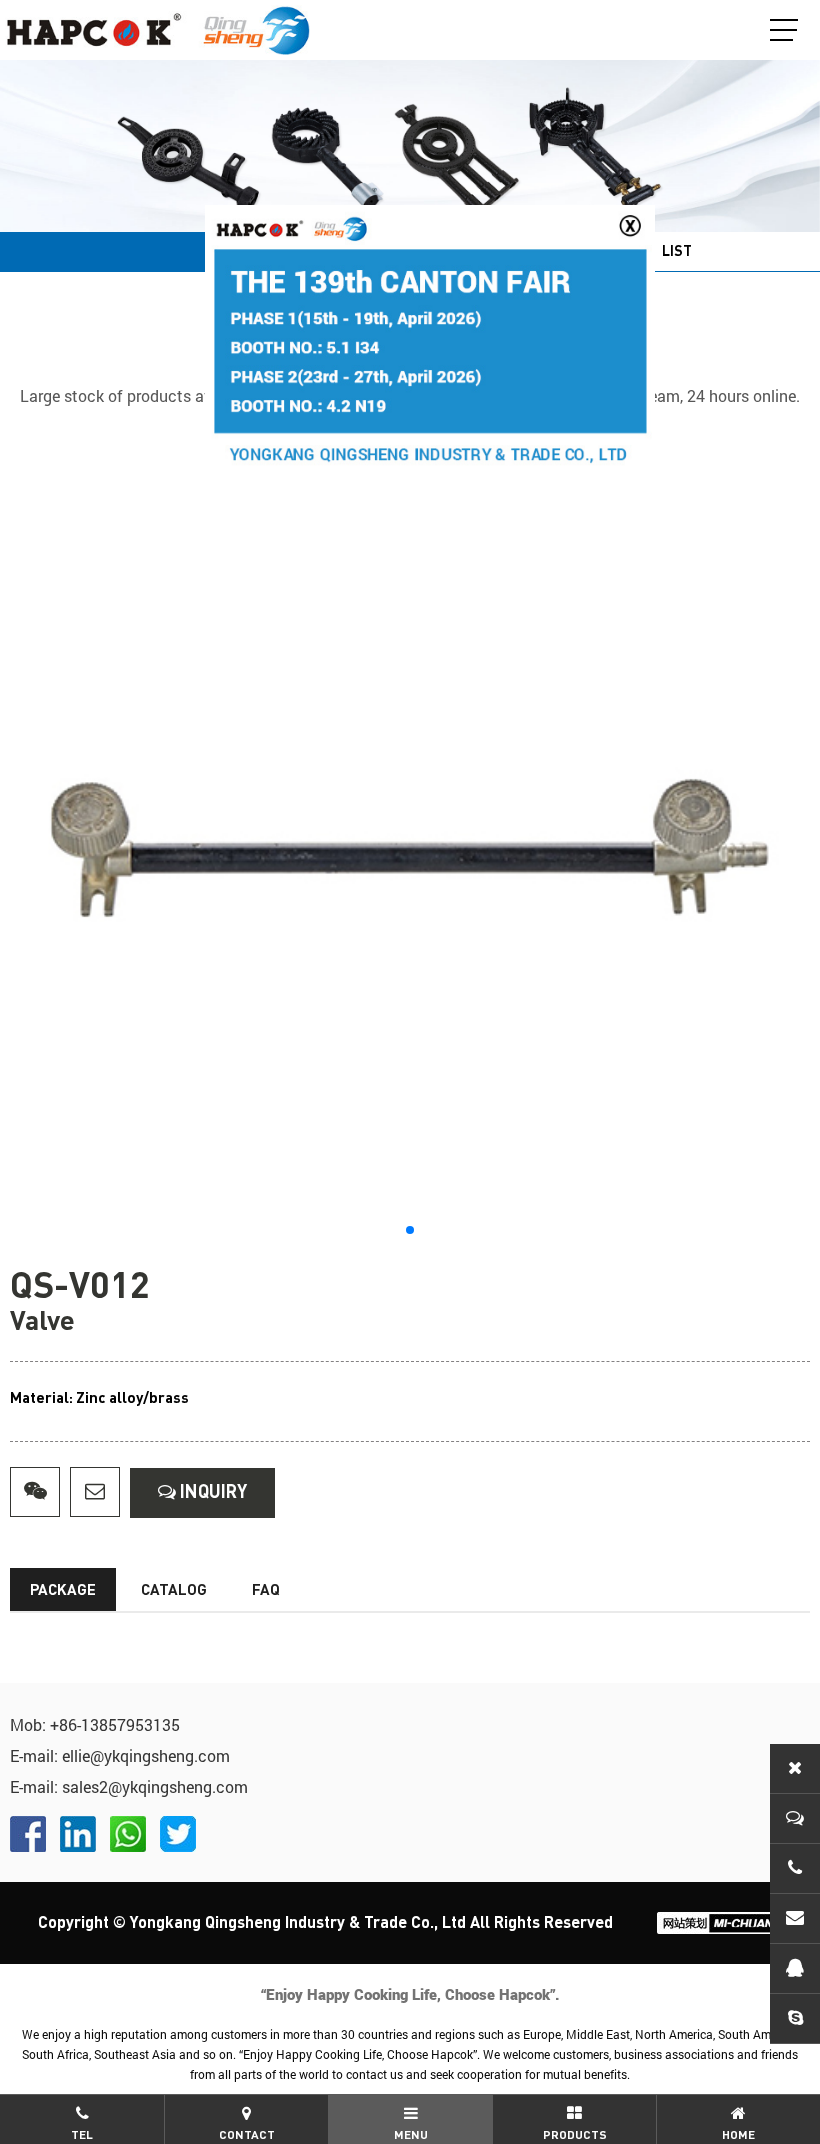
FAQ (266, 1590)
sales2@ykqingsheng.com (155, 1786)
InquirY (211, 1493)
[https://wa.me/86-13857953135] (128, 1834)
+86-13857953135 (115, 1724)
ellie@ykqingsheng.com (146, 1755)
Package (63, 1590)
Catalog (174, 1590)
